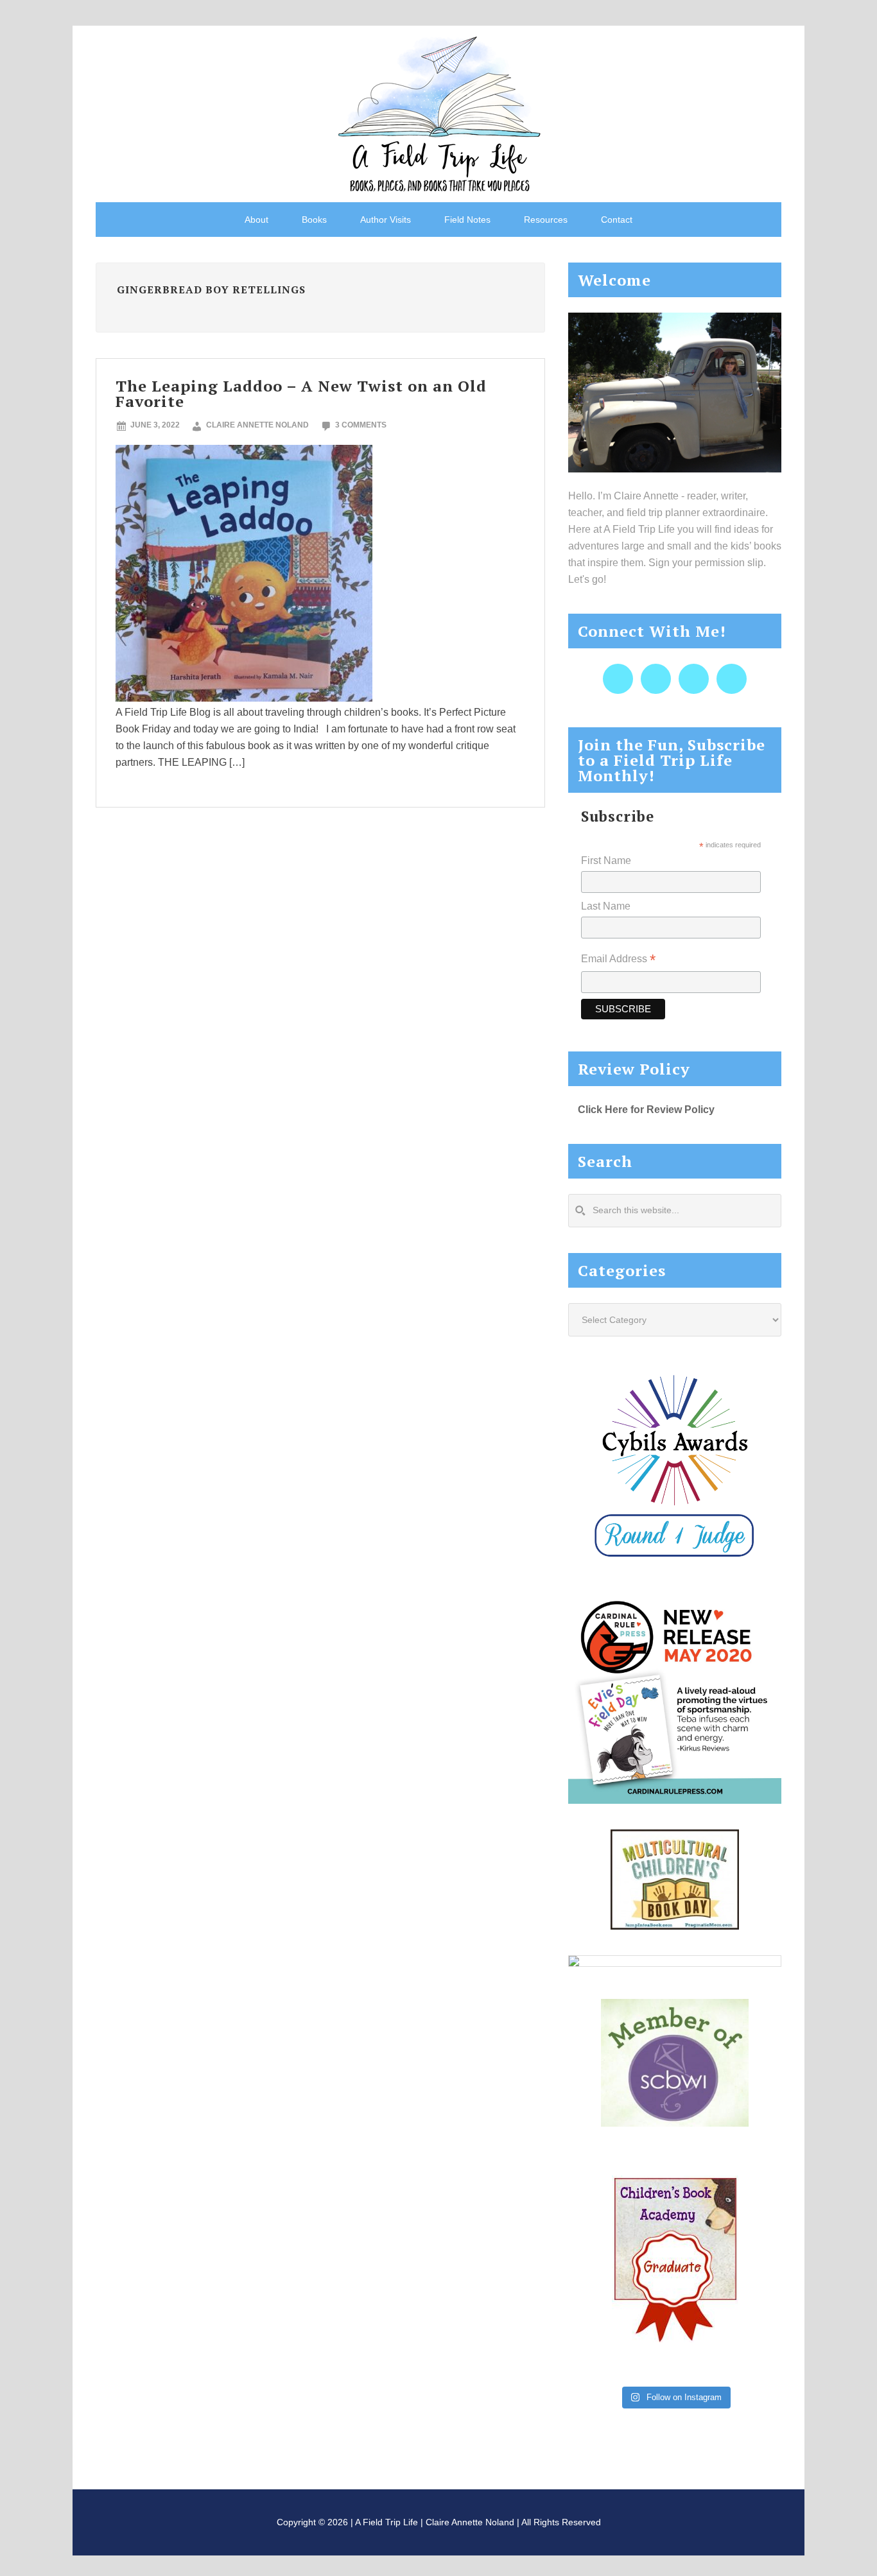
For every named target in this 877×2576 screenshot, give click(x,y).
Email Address (618, 960)
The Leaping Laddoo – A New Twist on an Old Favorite (301, 393)
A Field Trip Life (438, 112)
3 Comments (361, 425)
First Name (606, 860)
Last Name (606, 906)
